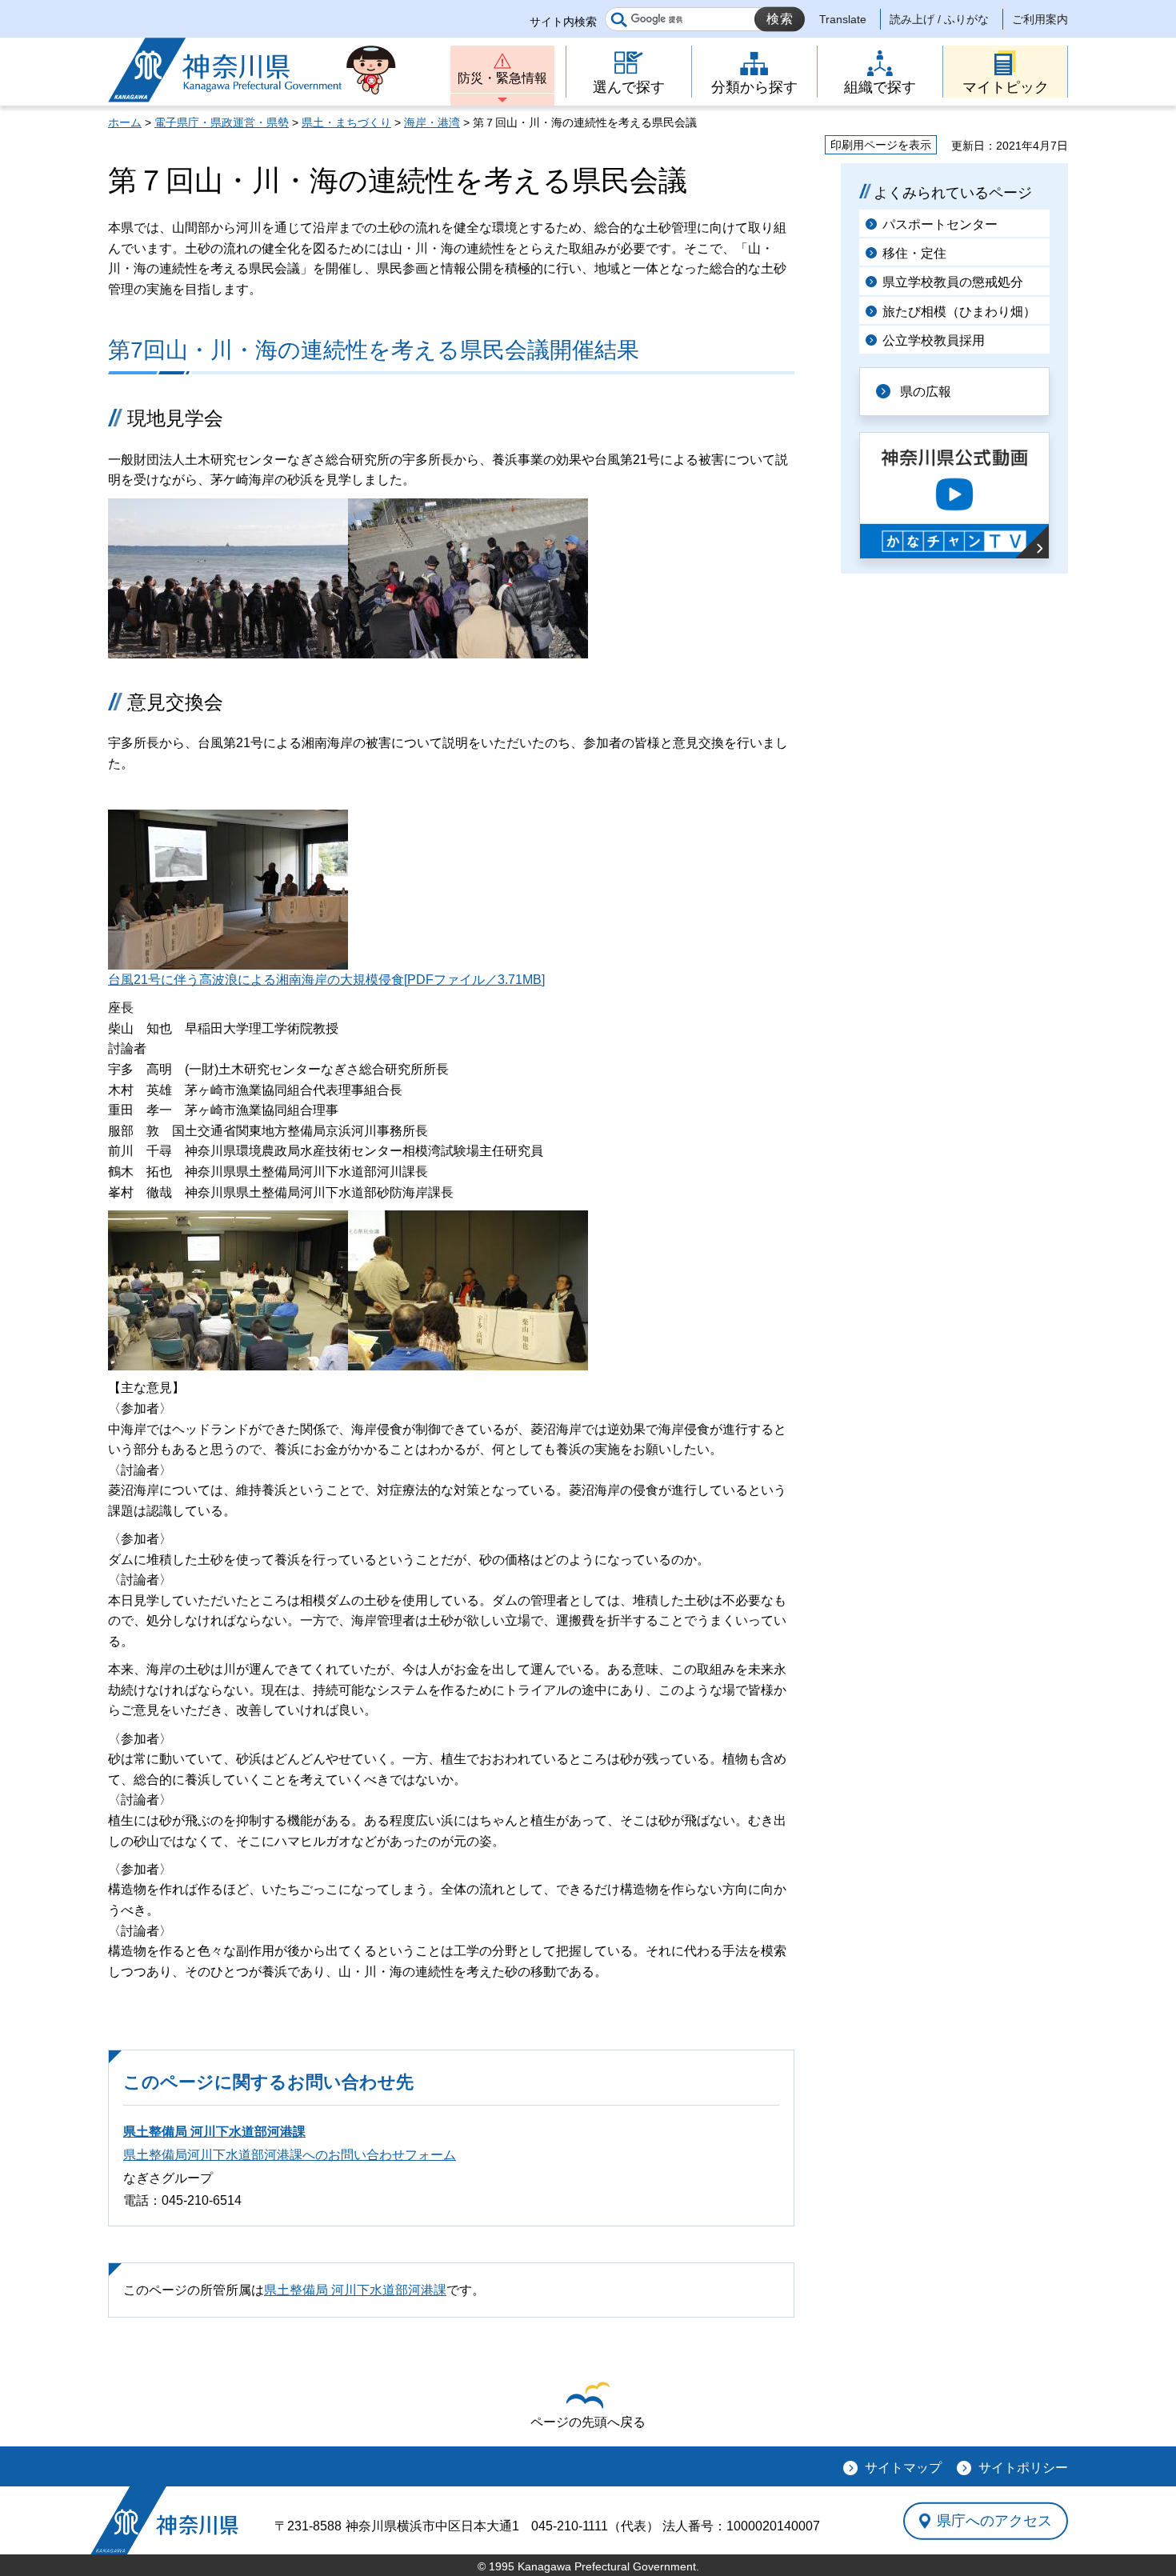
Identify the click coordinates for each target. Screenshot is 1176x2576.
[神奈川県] (164, 2520)
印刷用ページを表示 (881, 145)
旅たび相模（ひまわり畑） (959, 312)
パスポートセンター (940, 224)
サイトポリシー (1023, 2468)
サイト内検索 (563, 22)
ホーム (125, 122)
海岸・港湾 (432, 122)
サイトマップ (903, 2468)
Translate (843, 19)
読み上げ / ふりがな (939, 19)
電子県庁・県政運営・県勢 (222, 122)
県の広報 (926, 392)
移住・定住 (914, 253)
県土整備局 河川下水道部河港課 (214, 2132)
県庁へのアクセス (994, 2521)
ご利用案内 (1040, 19)
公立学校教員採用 (934, 340)
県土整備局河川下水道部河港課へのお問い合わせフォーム (290, 2155)
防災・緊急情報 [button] (502, 78)
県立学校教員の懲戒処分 (953, 282)
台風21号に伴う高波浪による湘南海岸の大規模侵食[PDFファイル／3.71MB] (326, 980)
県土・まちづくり (346, 122)
